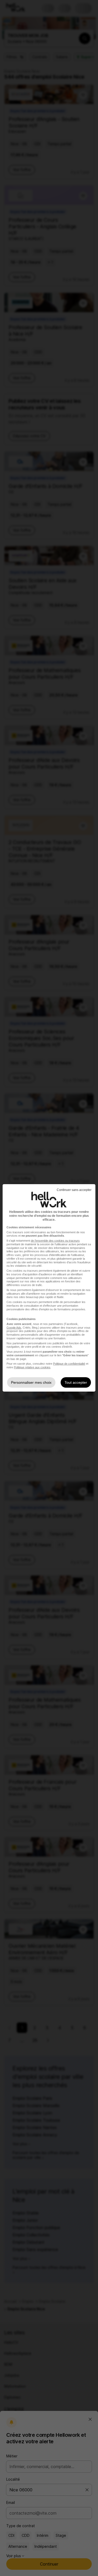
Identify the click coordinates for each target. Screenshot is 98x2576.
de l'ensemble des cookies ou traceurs (55, 1241)
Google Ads (14, 1328)
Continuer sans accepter (74, 1190)
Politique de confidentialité (69, 1364)
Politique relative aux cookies (32, 1367)
